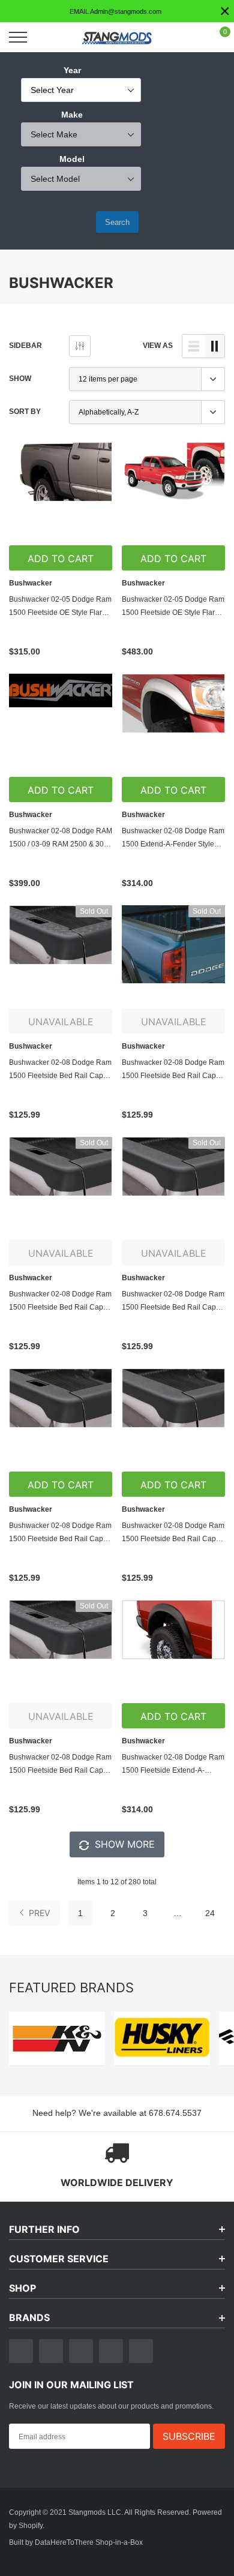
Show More (123, 1844)
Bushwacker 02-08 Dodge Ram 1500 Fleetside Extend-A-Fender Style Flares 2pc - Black (173, 1765)
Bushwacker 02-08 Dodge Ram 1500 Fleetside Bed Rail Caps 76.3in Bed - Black (60, 1070)
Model (72, 159)
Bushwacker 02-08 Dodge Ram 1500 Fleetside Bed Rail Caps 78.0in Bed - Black (60, 1301)
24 (210, 1913)
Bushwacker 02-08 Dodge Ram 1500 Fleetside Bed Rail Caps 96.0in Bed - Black (60, 1533)
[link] (61, 494)
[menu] (18, 37)
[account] (190, 37)
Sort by (25, 411)
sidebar (25, 345)
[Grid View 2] (215, 346)
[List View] (194, 346)
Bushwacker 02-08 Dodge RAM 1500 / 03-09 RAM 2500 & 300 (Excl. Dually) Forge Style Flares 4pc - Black (61, 838)
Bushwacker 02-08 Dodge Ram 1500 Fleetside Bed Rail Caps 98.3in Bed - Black (60, 1765)
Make (72, 115)
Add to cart (61, 559)
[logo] (117, 37)
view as (158, 345)
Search (117, 222)
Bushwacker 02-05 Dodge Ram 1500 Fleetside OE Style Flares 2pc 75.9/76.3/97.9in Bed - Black (60, 607)
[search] (48, 37)
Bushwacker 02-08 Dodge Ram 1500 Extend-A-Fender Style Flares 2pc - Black (173, 838)
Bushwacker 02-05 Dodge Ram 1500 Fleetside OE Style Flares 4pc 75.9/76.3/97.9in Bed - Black (173, 607)
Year (72, 70)
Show (20, 378)
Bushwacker (31, 583)
